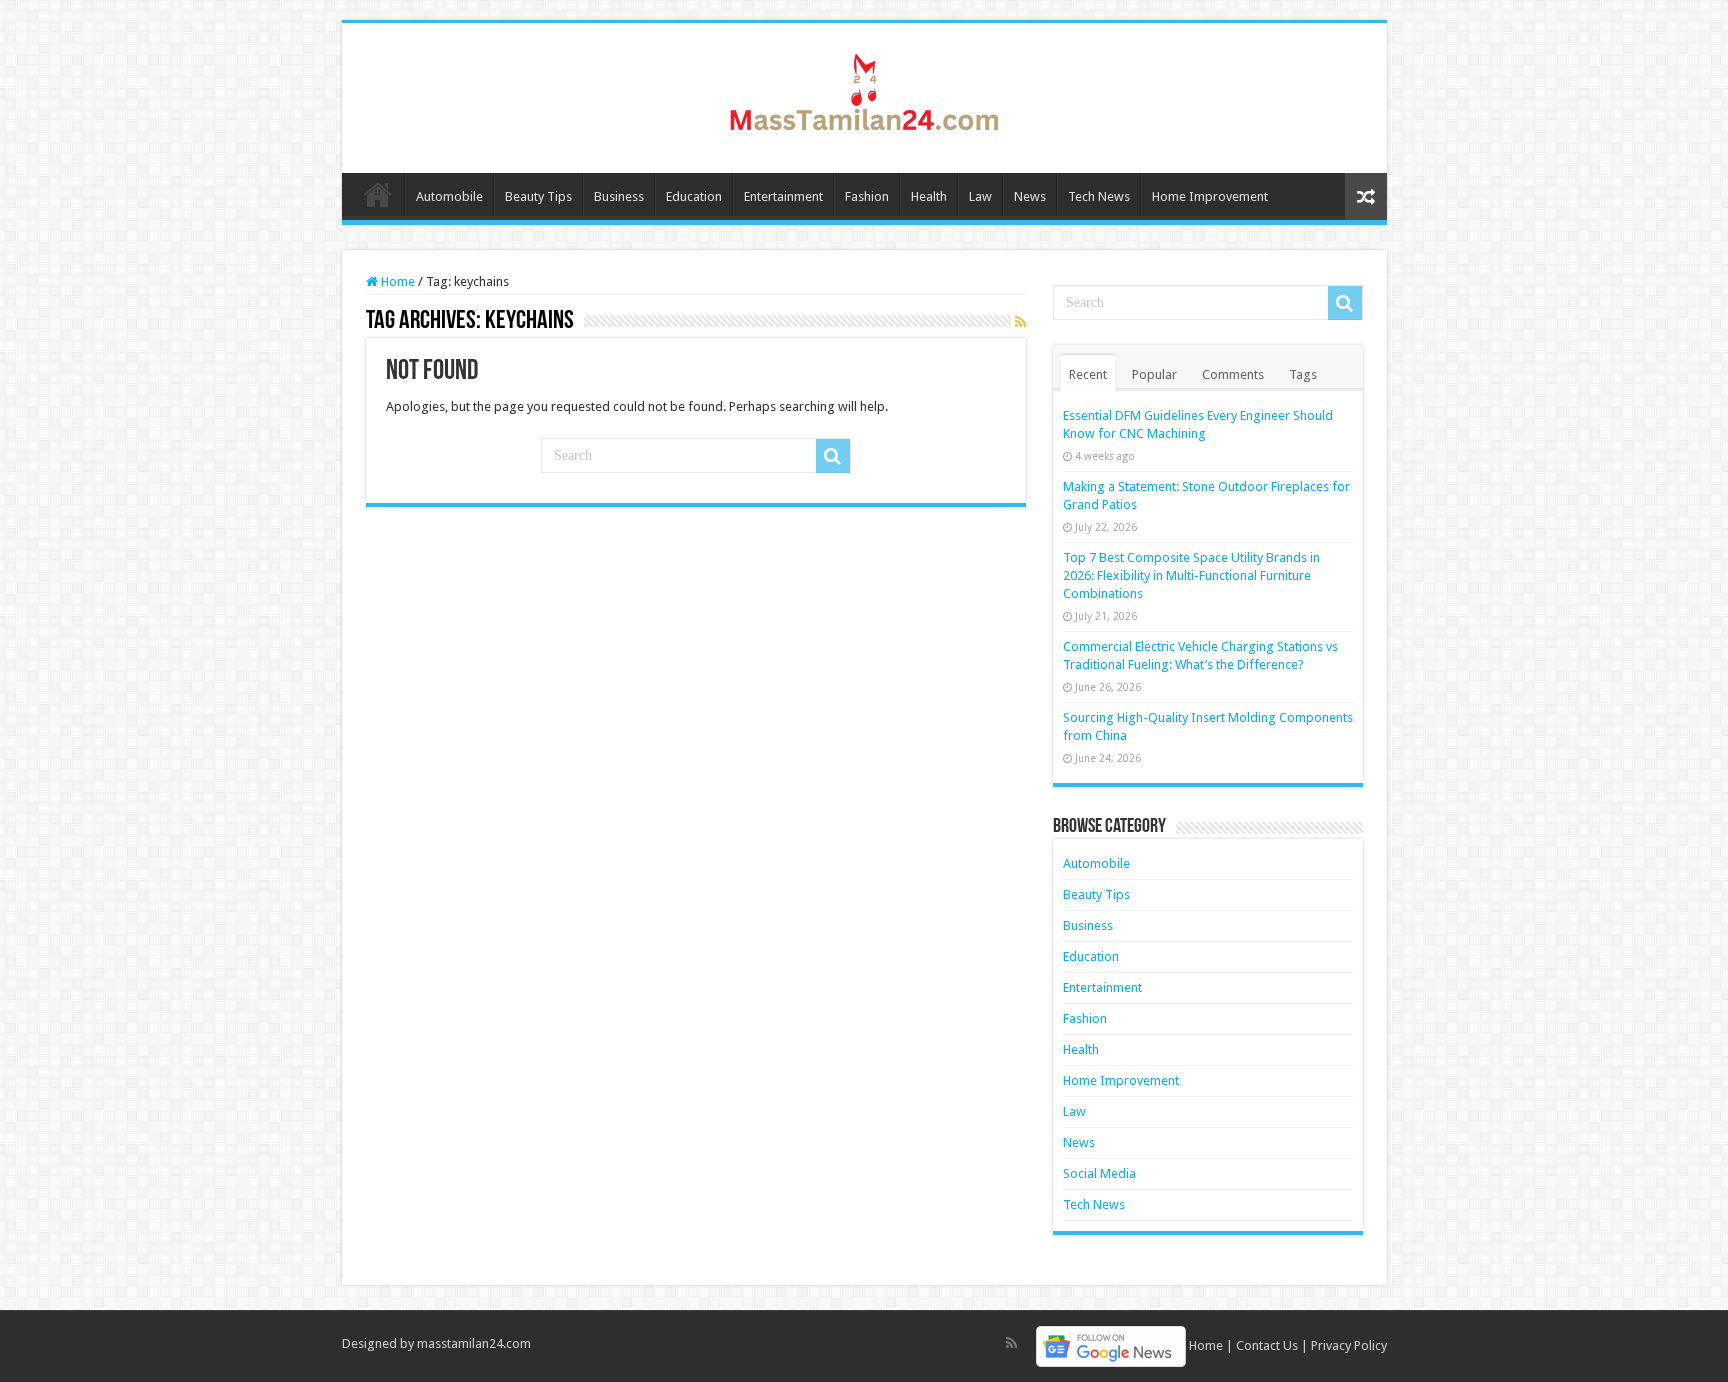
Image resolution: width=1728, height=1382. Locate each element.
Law (980, 196)
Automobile (449, 196)
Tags (1303, 374)
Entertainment (783, 196)
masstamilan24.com (474, 1343)
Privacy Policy (1349, 1345)
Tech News (1099, 196)
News (1030, 196)
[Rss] (1011, 1343)
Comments (1233, 374)
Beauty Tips (538, 196)
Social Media (1099, 1173)
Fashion (867, 196)
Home (378, 194)
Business (619, 196)
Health (929, 196)
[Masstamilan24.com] (864, 94)
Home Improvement (1210, 196)
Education (694, 196)
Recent (1088, 374)
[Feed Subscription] (1020, 322)
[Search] (833, 456)
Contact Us (1267, 1345)
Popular (1154, 374)
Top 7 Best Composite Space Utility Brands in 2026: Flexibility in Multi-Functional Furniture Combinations (1191, 575)
